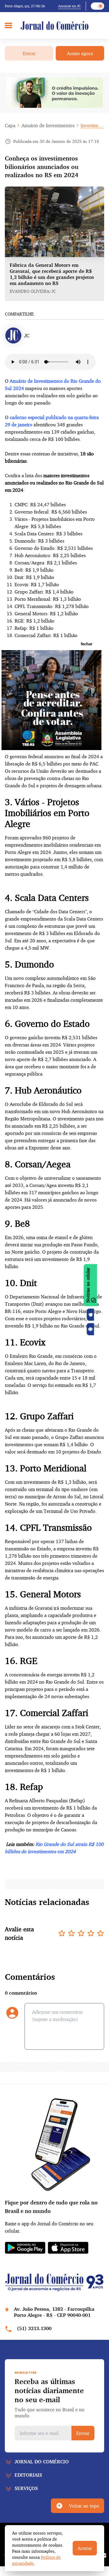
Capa (10, 125)
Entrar (29, 53)
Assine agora (80, 53)
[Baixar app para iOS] (91, 1314)
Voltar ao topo (84, 2506)
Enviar (83, 2433)
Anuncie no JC (69, 6)
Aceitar (85, 2548)
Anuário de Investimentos (48, 125)
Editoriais (28, 2475)
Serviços (26, 2488)
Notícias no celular (88, 1285)
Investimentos (92, 125)
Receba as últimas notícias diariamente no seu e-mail (49, 2390)
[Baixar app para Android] (91, 1329)
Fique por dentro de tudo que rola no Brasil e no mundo (51, 2207)
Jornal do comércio (42, 2462)
